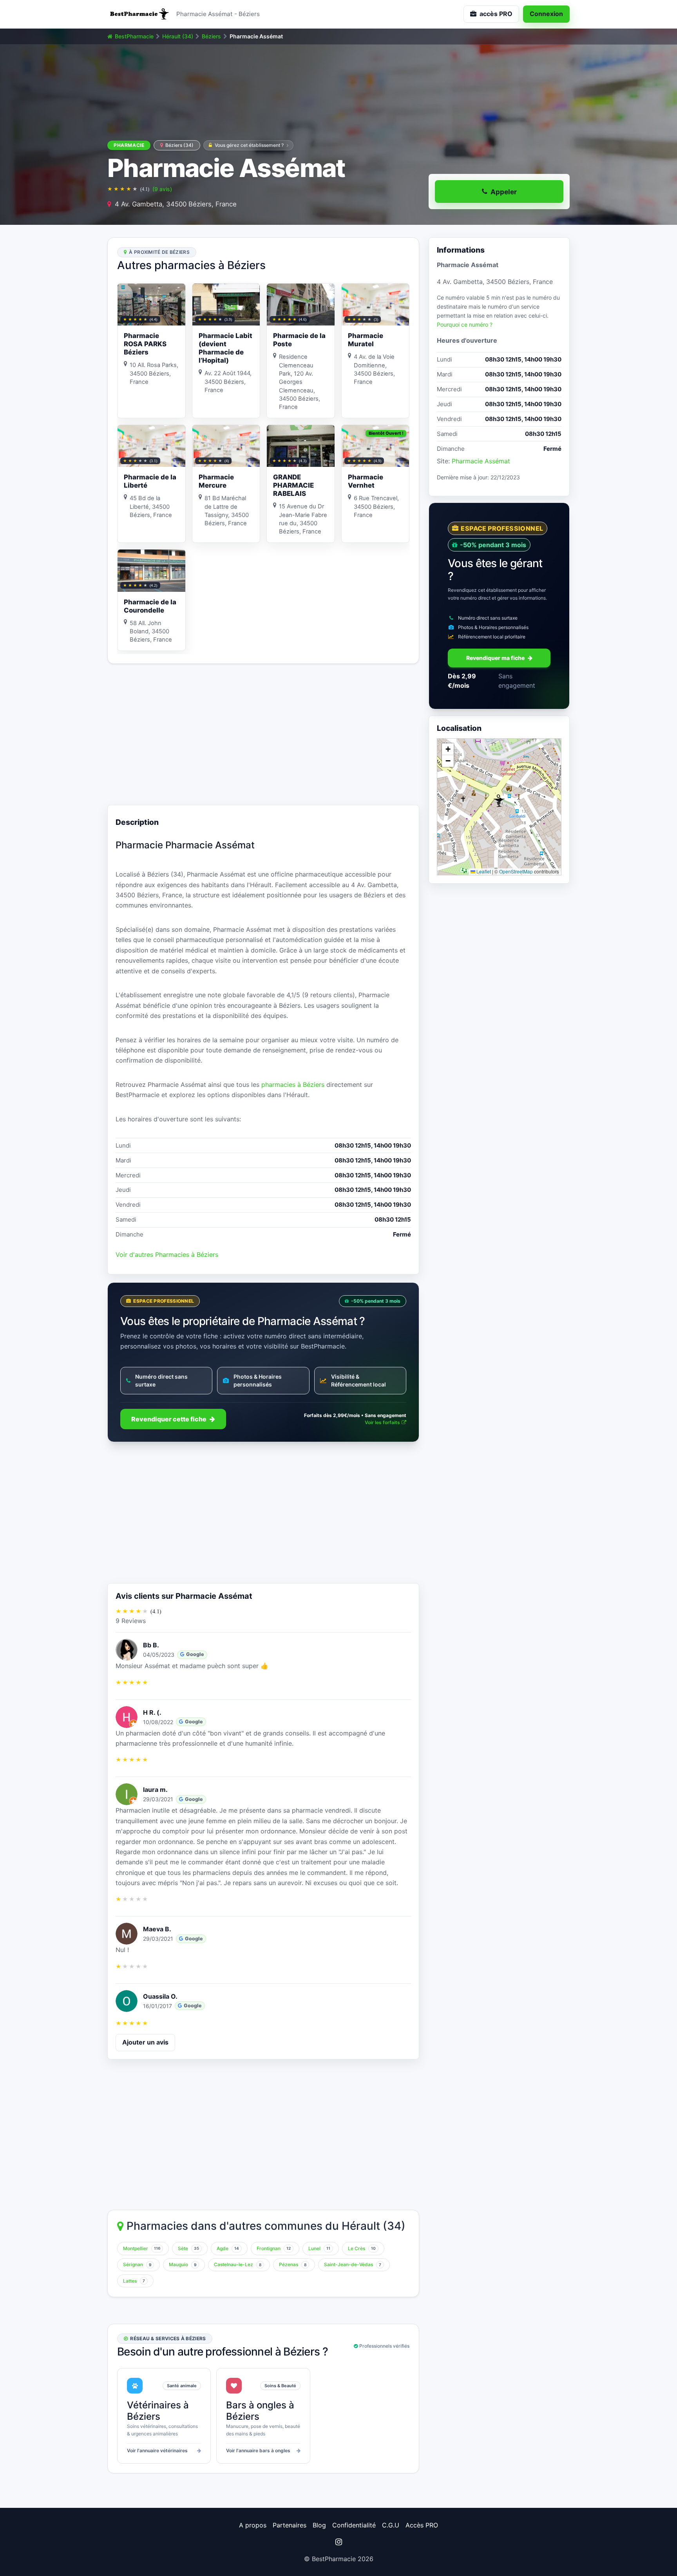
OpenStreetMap (516, 871)
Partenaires (290, 2525)
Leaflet (483, 871)
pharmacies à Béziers (293, 1085)
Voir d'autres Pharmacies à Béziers (167, 1255)
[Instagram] (338, 2542)
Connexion (546, 14)
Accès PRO (422, 2525)
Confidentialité (354, 2525)
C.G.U (391, 2525)
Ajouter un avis (145, 2042)
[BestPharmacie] (139, 14)
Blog (319, 2525)
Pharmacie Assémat (481, 461)
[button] (499, 801)
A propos (253, 2525)
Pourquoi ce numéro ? (465, 325)
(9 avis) (162, 189)
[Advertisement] (263, 734)
